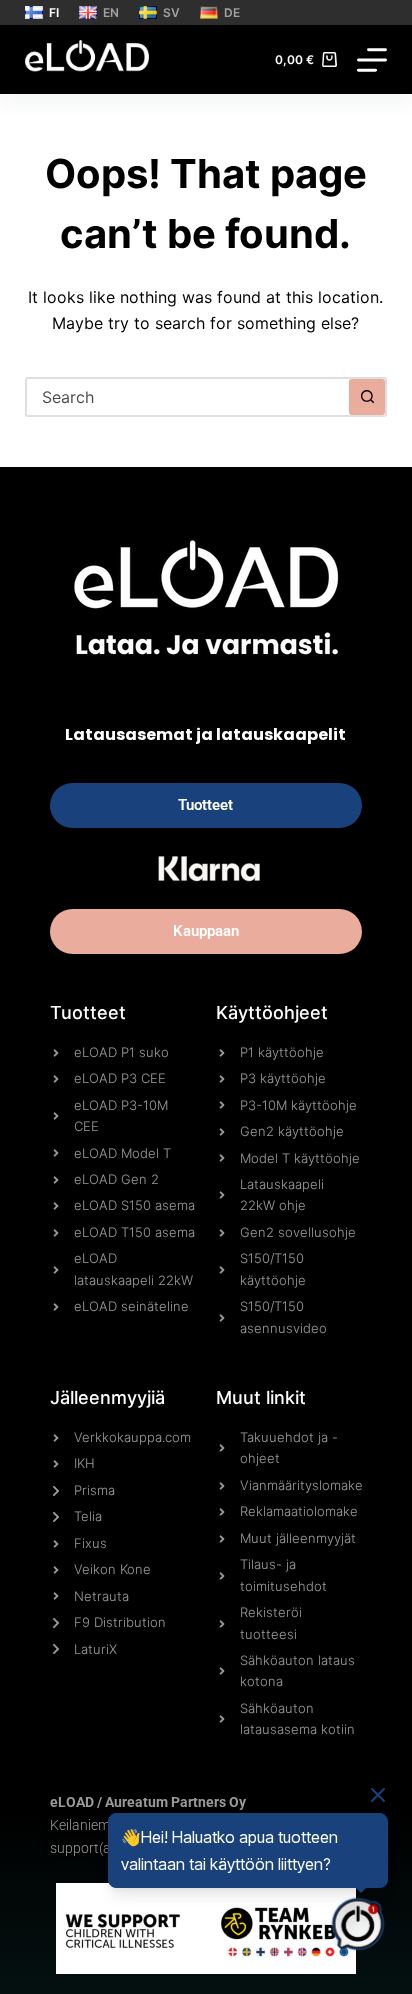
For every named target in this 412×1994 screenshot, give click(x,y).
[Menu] (372, 60)
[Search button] (367, 397)
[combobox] (188, 397)
